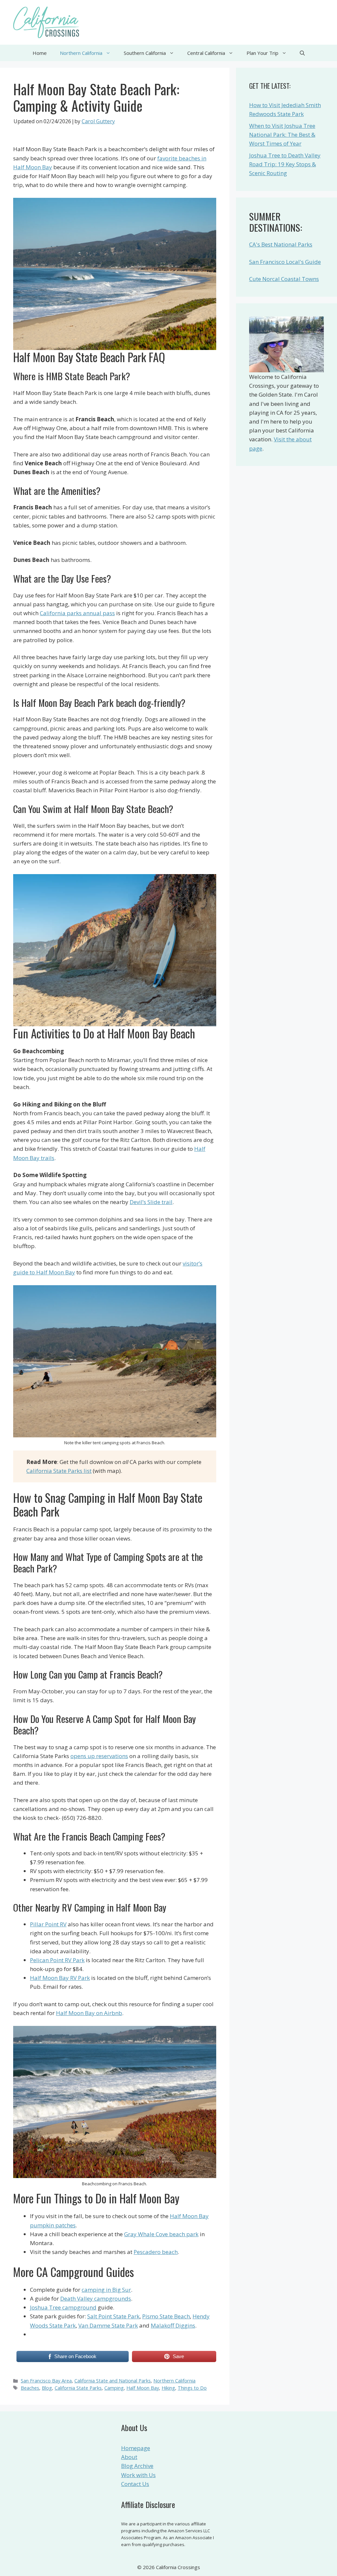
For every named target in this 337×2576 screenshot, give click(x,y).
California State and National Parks (113, 2381)
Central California (206, 53)
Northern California (81, 53)
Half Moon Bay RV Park (60, 1978)
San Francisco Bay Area (46, 2381)
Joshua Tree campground (63, 2307)
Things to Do (192, 2388)
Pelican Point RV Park (57, 1960)
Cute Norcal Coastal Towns (284, 279)
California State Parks (78, 2388)
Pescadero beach (156, 2252)
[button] (302, 53)
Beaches (30, 2388)
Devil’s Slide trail (151, 1202)
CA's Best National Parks (281, 244)
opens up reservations (99, 1756)
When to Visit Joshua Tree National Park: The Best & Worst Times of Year (282, 135)
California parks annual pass (77, 613)
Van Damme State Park (108, 2325)
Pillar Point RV (48, 1924)
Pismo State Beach (166, 2316)
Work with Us (138, 2475)
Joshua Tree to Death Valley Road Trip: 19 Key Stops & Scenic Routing (285, 164)
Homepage (136, 2448)
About (129, 2457)
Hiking (168, 2388)
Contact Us (135, 2484)
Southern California (145, 53)
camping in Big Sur (106, 2290)
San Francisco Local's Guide (285, 262)
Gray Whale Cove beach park (161, 2234)
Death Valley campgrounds (96, 2298)
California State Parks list (59, 1471)
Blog (47, 2388)
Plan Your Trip (262, 53)
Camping (114, 2388)
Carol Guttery (98, 121)
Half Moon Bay (143, 2388)
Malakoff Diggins (173, 2325)
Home (40, 53)
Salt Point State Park (113, 2316)
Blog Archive (137, 2466)
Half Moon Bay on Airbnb (89, 2013)
